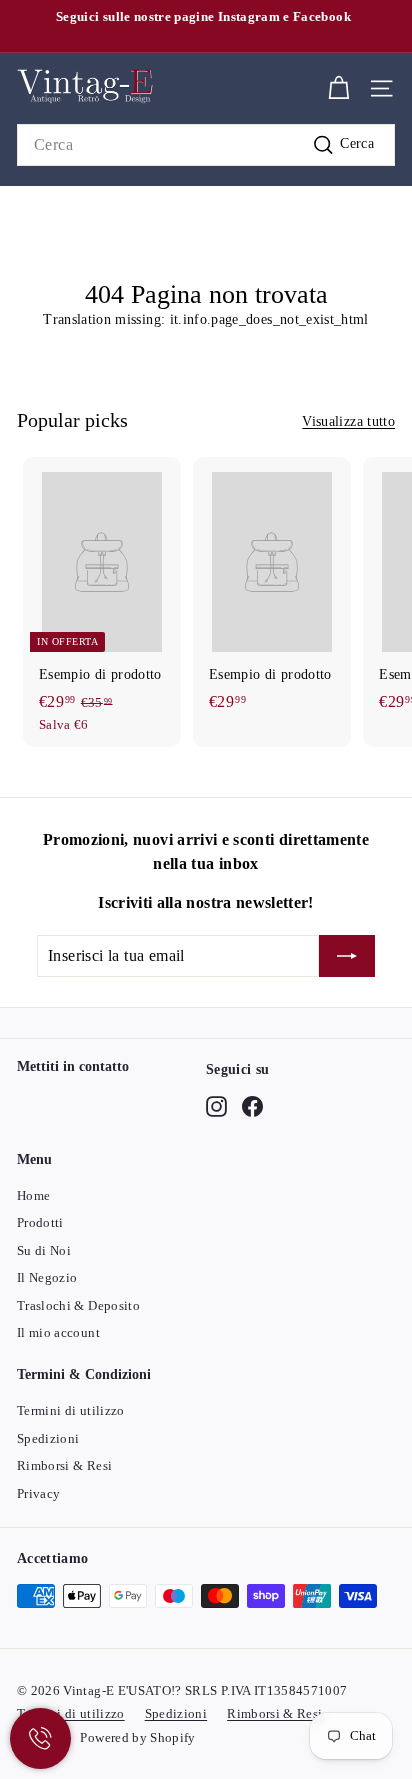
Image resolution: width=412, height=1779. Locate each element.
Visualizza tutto (348, 421)
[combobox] (206, 145)
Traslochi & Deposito (78, 1305)
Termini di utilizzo (71, 1410)
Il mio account (58, 1332)
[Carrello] (338, 88)
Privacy (38, 1493)
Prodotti (40, 1222)
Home (33, 1195)
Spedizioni (48, 1438)
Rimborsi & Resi (64, 1465)
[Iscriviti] (347, 956)
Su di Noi (44, 1250)
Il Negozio (47, 1277)
